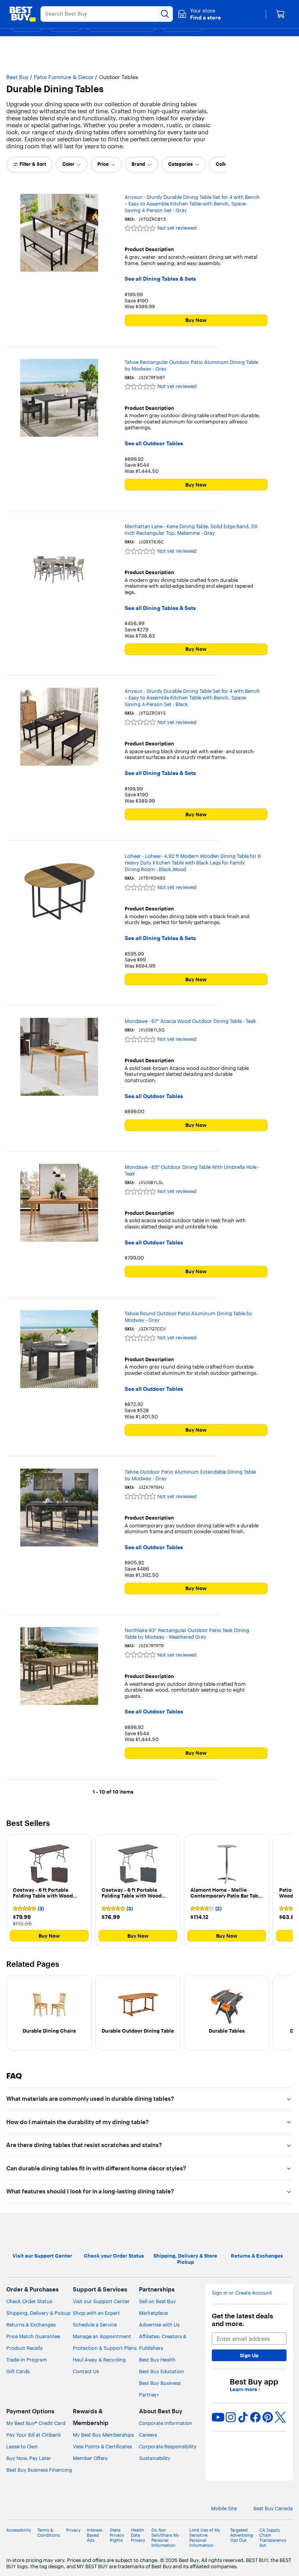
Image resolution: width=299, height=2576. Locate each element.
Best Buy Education (162, 2371)
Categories (180, 164)
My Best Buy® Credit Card (36, 2423)
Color (68, 164)
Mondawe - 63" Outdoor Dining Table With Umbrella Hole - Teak (192, 1170)
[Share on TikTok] (243, 2417)
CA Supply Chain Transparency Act (273, 2538)
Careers (148, 2435)
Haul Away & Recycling (99, 2360)
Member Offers (90, 2458)
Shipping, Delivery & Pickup (38, 2313)
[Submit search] (165, 14)
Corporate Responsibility (168, 2446)
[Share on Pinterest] (268, 2417)
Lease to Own (22, 2446)
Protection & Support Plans (105, 2348)
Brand (138, 164)
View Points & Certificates (102, 2446)
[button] (199, 14)
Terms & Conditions (49, 2533)
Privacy (73, 2530)
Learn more (245, 2389)
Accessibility (19, 2530)
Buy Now (196, 320)
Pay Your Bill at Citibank (34, 2435)
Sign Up (249, 2355)
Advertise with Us (159, 2325)
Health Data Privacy (138, 2535)
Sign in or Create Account (242, 2293)
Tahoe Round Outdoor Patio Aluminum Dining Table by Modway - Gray (188, 1317)
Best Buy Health (157, 2360)
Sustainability (155, 2458)
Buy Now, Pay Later (29, 2458)
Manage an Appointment (102, 2336)
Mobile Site (224, 2508)
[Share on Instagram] (230, 2417)
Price (103, 164)
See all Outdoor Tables (154, 444)
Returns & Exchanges (31, 2325)
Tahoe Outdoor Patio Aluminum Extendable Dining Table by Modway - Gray (190, 1475)
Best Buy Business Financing (39, 2470)
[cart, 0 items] (280, 14)
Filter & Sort (33, 164)
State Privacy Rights (117, 2535)
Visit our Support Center (101, 2301)
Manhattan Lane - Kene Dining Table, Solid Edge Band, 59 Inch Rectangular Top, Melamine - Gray (191, 530)
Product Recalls (24, 2348)
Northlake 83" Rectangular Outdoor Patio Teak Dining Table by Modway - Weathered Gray (187, 1633)
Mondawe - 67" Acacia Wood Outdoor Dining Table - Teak (190, 1021)
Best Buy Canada (273, 2508)
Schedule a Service (95, 2325)
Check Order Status (29, 2301)
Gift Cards (18, 2371)
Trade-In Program (27, 2360)
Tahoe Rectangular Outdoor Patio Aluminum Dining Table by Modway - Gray (191, 365)
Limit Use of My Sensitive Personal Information (205, 2538)
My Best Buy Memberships (103, 2435)
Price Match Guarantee (33, 2336)
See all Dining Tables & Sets (160, 279)
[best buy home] (23, 14)
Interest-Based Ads (95, 2535)
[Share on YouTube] (218, 2417)
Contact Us (86, 2371)
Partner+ (149, 2395)
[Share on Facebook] (255, 2417)
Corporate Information (166, 2423)
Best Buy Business (160, 2383)
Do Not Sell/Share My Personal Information (165, 2538)
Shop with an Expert (96, 2313)
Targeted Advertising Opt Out (242, 2535)
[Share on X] (280, 2417)
